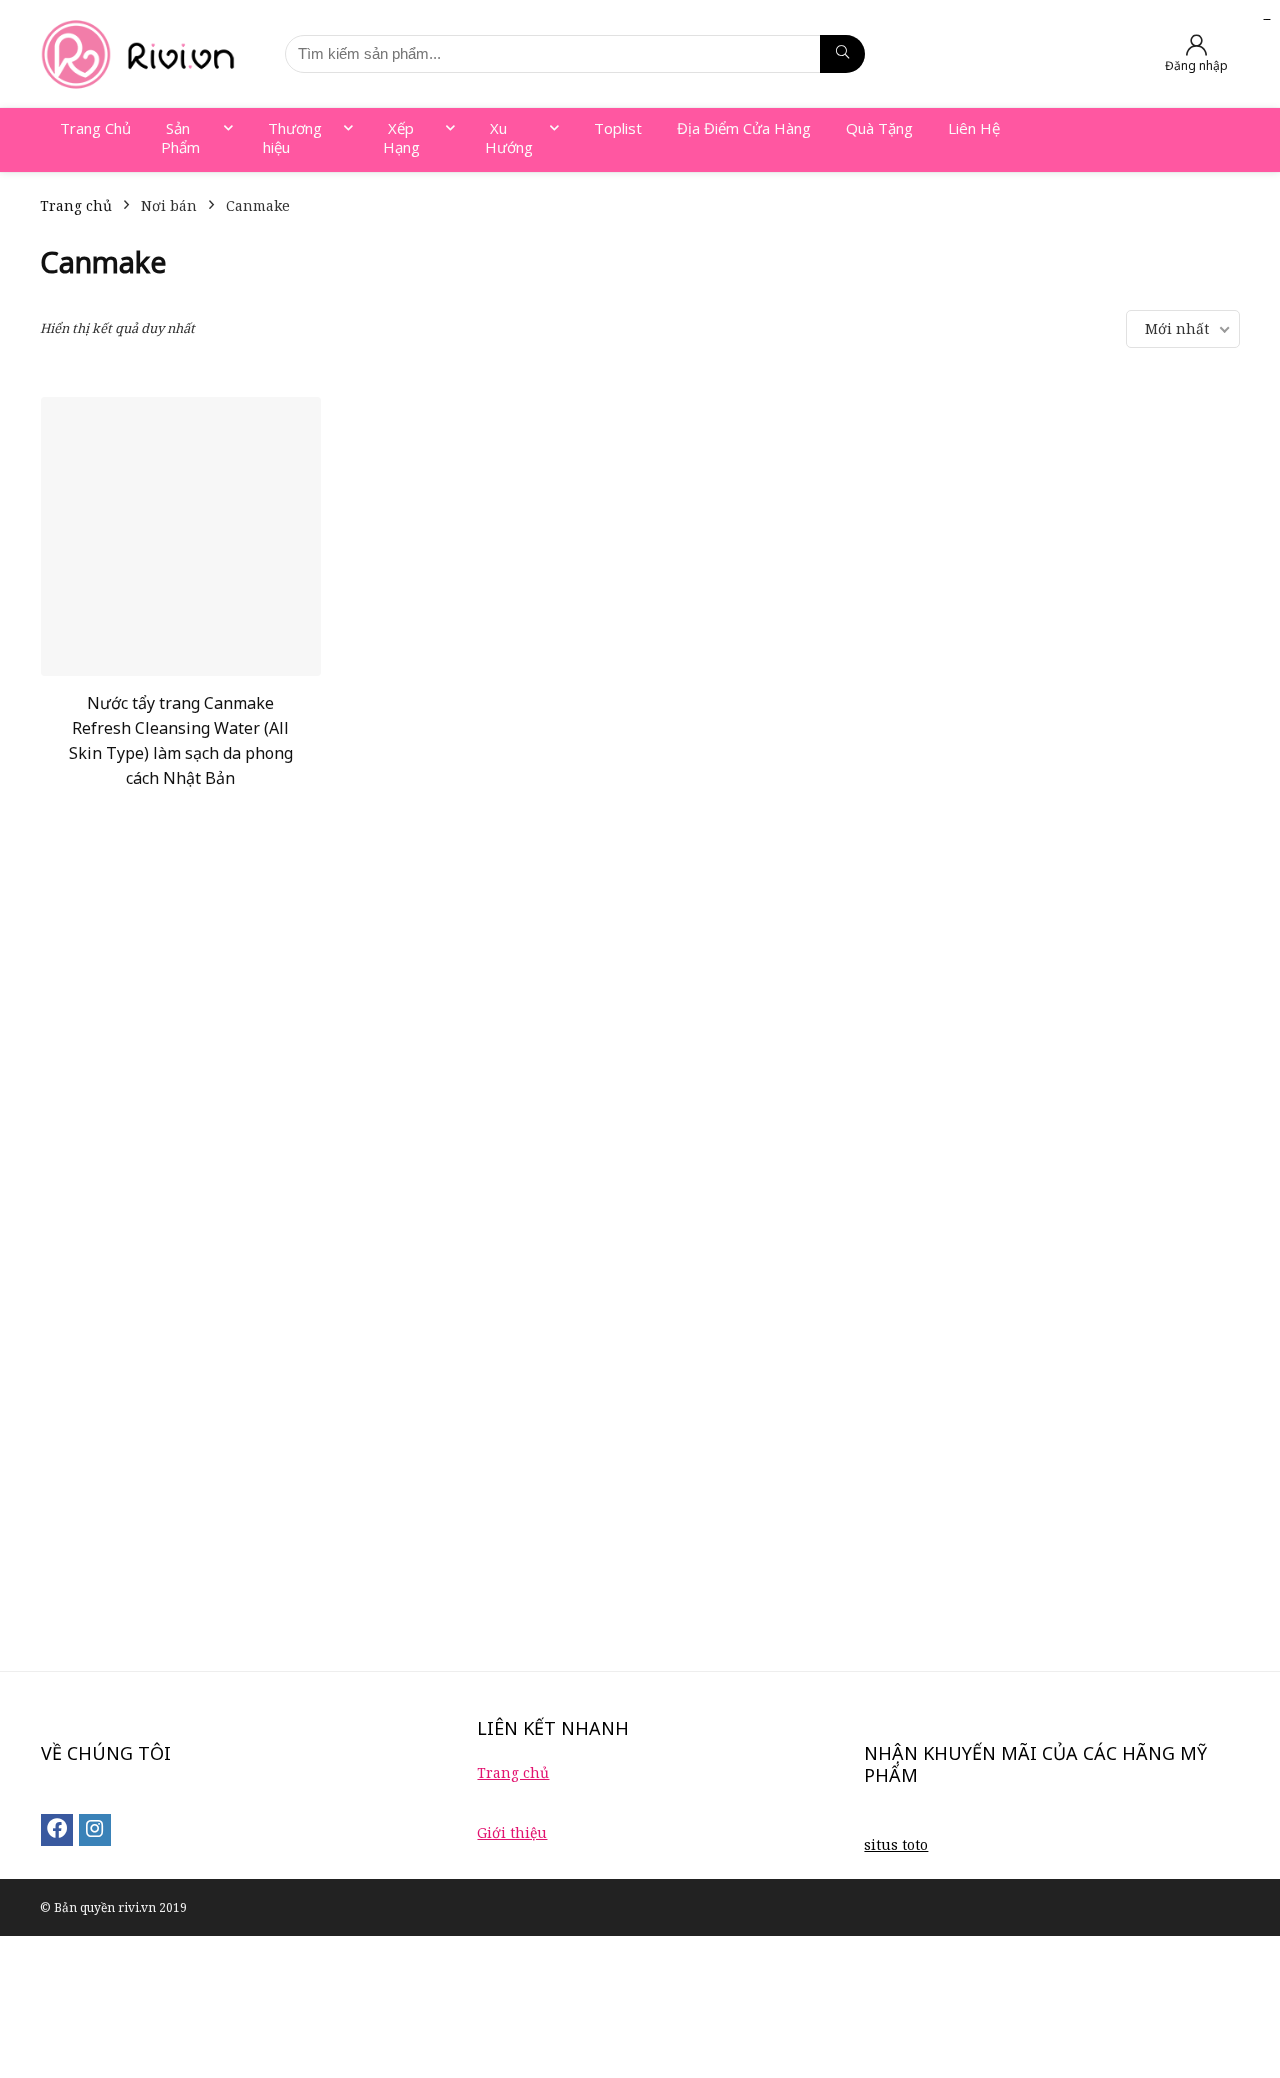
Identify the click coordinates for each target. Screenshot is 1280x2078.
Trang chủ (76, 205)
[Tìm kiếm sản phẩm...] (842, 54)
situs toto (896, 1844)
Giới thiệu (512, 1832)
